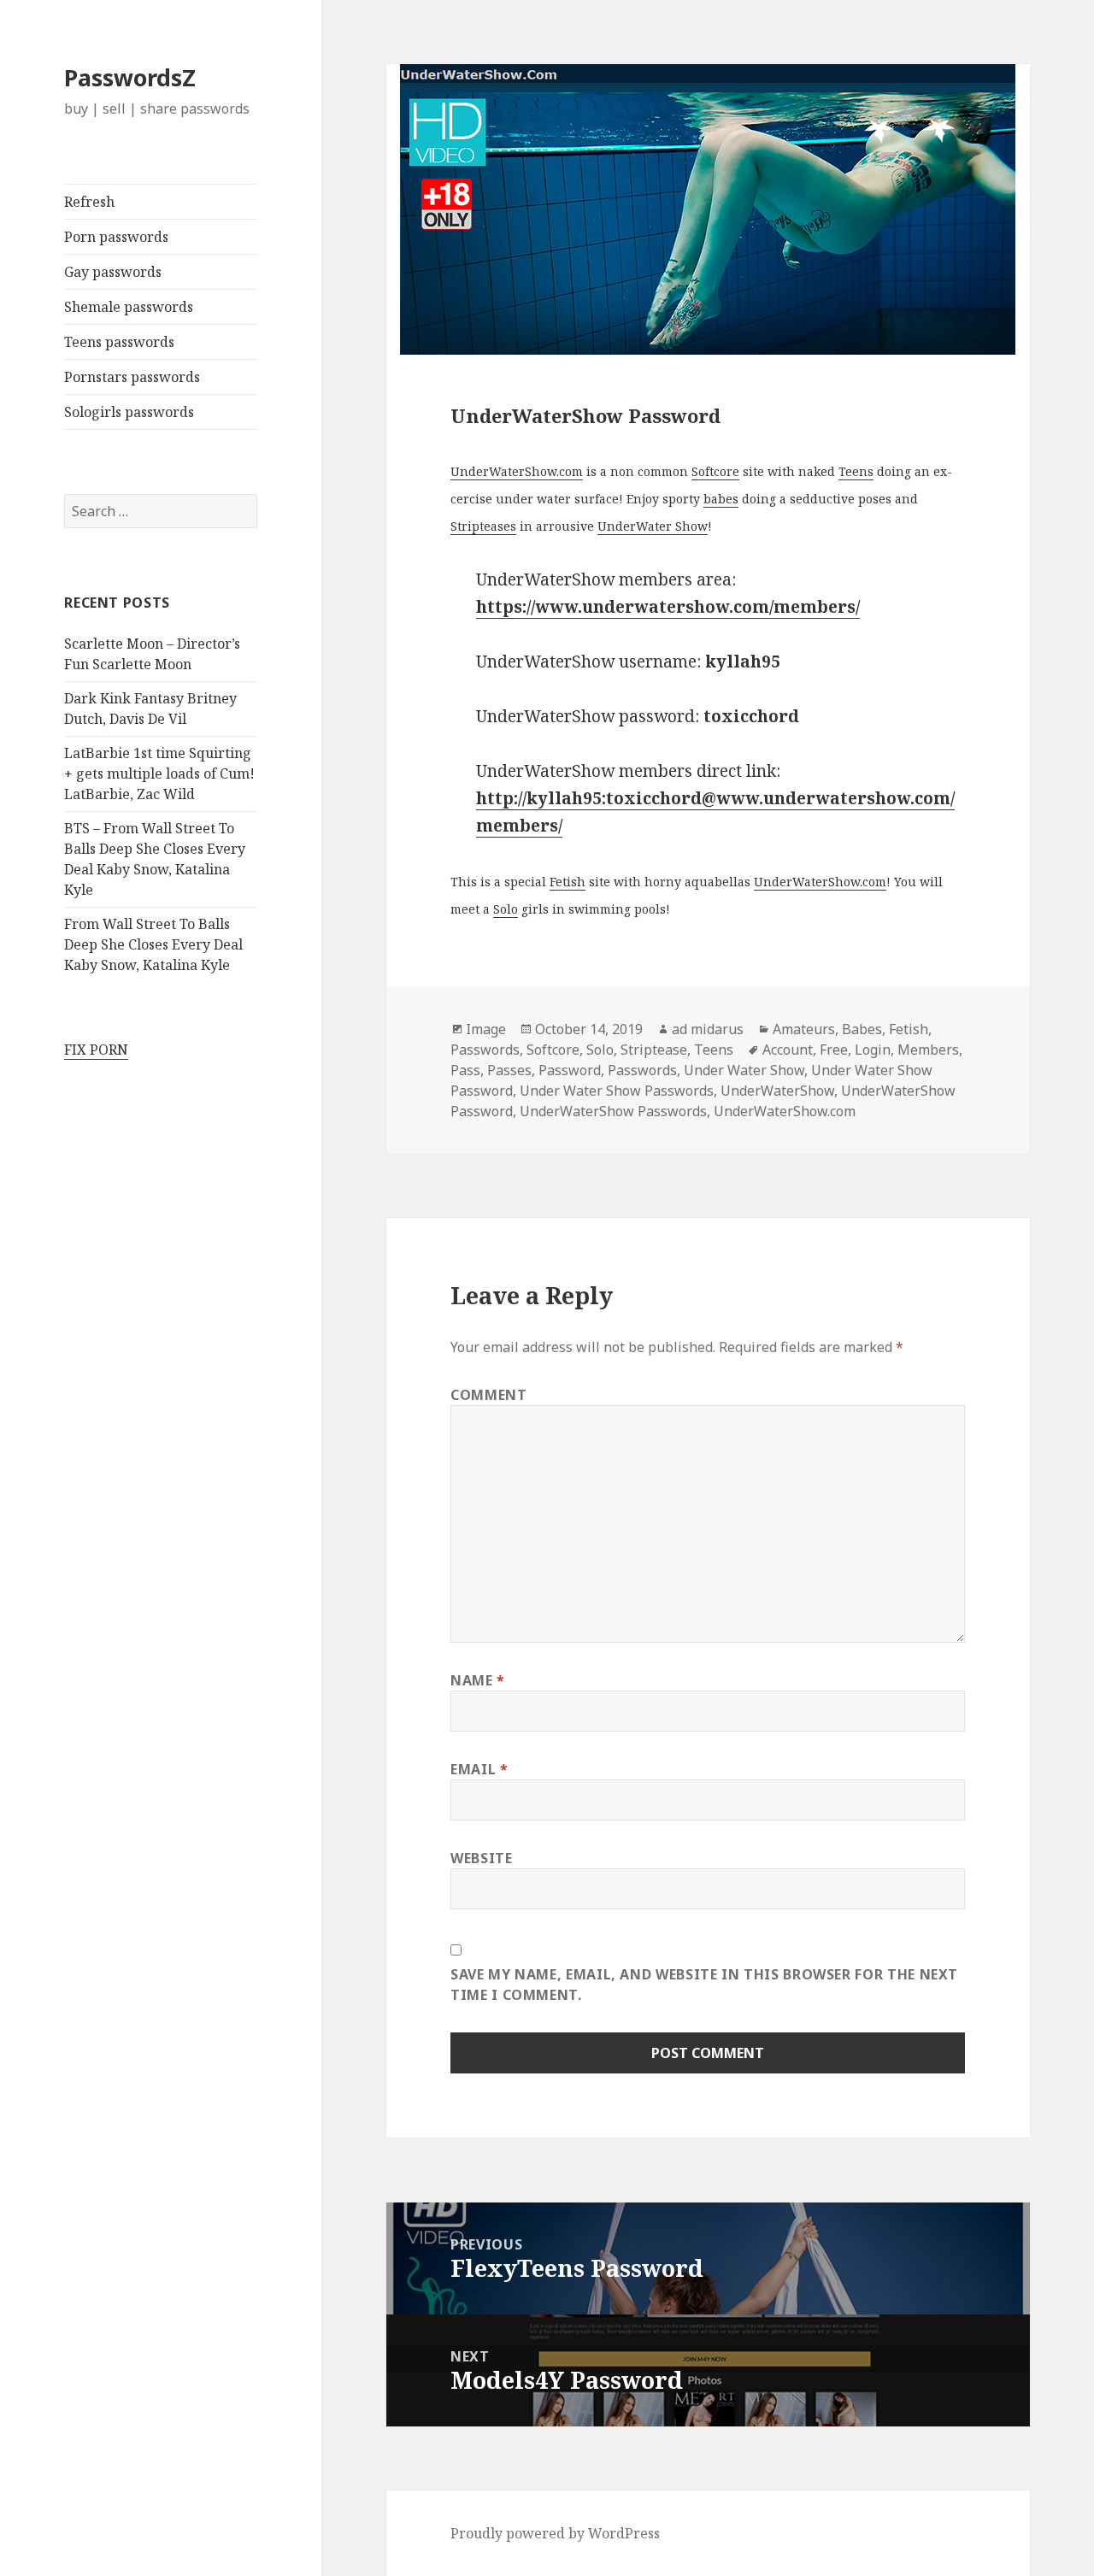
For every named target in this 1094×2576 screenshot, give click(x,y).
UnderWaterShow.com (517, 471)
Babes (862, 1029)
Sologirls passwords (129, 412)
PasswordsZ (130, 77)
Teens (856, 471)
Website (481, 1858)
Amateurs (804, 1029)
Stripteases (483, 526)
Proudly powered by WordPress (555, 2533)
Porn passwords (116, 237)
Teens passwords (119, 342)
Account (788, 1050)
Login (873, 1050)
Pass (465, 1070)
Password (570, 1070)
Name (478, 1680)
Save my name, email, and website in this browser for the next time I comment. (704, 1985)
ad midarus (708, 1029)
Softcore (715, 471)
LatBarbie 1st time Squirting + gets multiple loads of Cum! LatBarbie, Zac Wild (159, 773)
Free (834, 1050)
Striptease (654, 1050)
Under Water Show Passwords (617, 1091)
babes (721, 499)
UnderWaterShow (777, 1091)
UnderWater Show (653, 526)
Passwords (485, 1050)
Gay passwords (113, 272)
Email (479, 1769)
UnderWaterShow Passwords (613, 1111)
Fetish (568, 882)
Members (928, 1050)
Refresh (89, 202)
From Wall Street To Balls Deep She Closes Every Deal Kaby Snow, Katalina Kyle (153, 944)
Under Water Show (744, 1070)
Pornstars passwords (132, 377)
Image (486, 1029)
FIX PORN (96, 1050)
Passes (509, 1070)
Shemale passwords (129, 307)
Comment (488, 1395)
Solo (506, 909)
